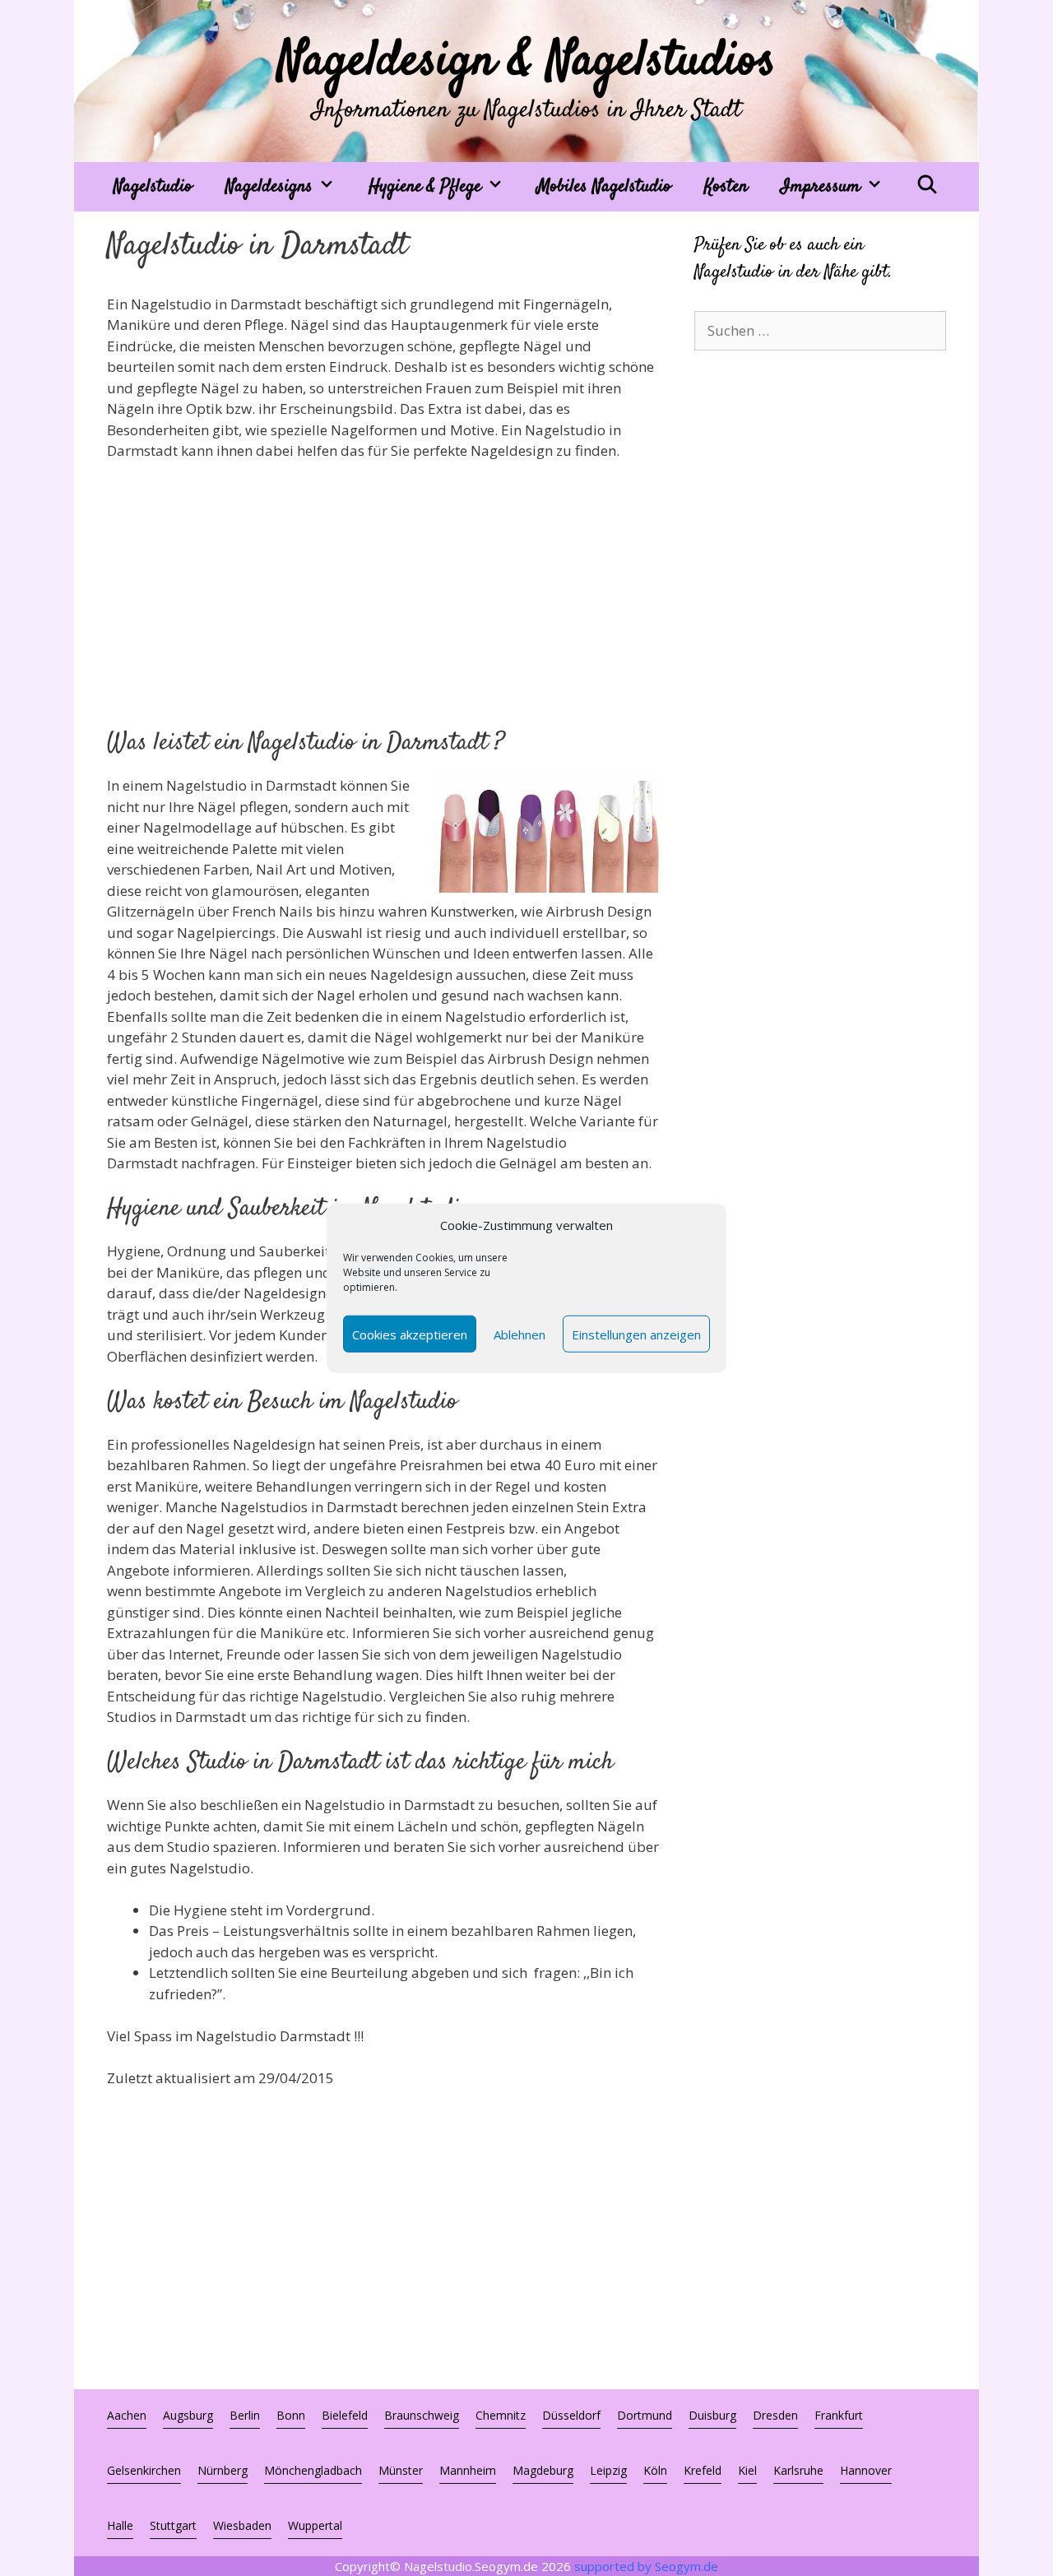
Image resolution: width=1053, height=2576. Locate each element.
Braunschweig (422, 2415)
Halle (120, 2525)
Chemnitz (501, 2415)
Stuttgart (173, 2525)
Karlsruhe (798, 2470)
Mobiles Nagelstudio (604, 187)
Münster (401, 2470)
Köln (655, 2470)
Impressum (821, 187)
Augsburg (188, 2415)
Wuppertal (315, 2525)
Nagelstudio (153, 187)
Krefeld (703, 2470)
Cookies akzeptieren (410, 1334)
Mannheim (468, 2470)
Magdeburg (543, 2470)
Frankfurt (839, 2415)
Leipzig (608, 2470)
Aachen (127, 2415)
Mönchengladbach (313, 2470)
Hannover (866, 2470)
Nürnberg (223, 2470)
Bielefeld (345, 2415)
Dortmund (645, 2415)
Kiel (747, 2470)
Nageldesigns (269, 187)
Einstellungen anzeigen (636, 1334)
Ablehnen (520, 1334)
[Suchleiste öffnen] (927, 187)
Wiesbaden (242, 2525)
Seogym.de (687, 2566)
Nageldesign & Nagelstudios (527, 62)
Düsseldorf (571, 2415)
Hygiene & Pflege (425, 187)
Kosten (726, 187)
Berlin (245, 2415)
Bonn (291, 2415)
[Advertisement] (384, 597)
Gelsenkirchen (144, 2470)
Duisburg (712, 2415)
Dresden (775, 2415)
